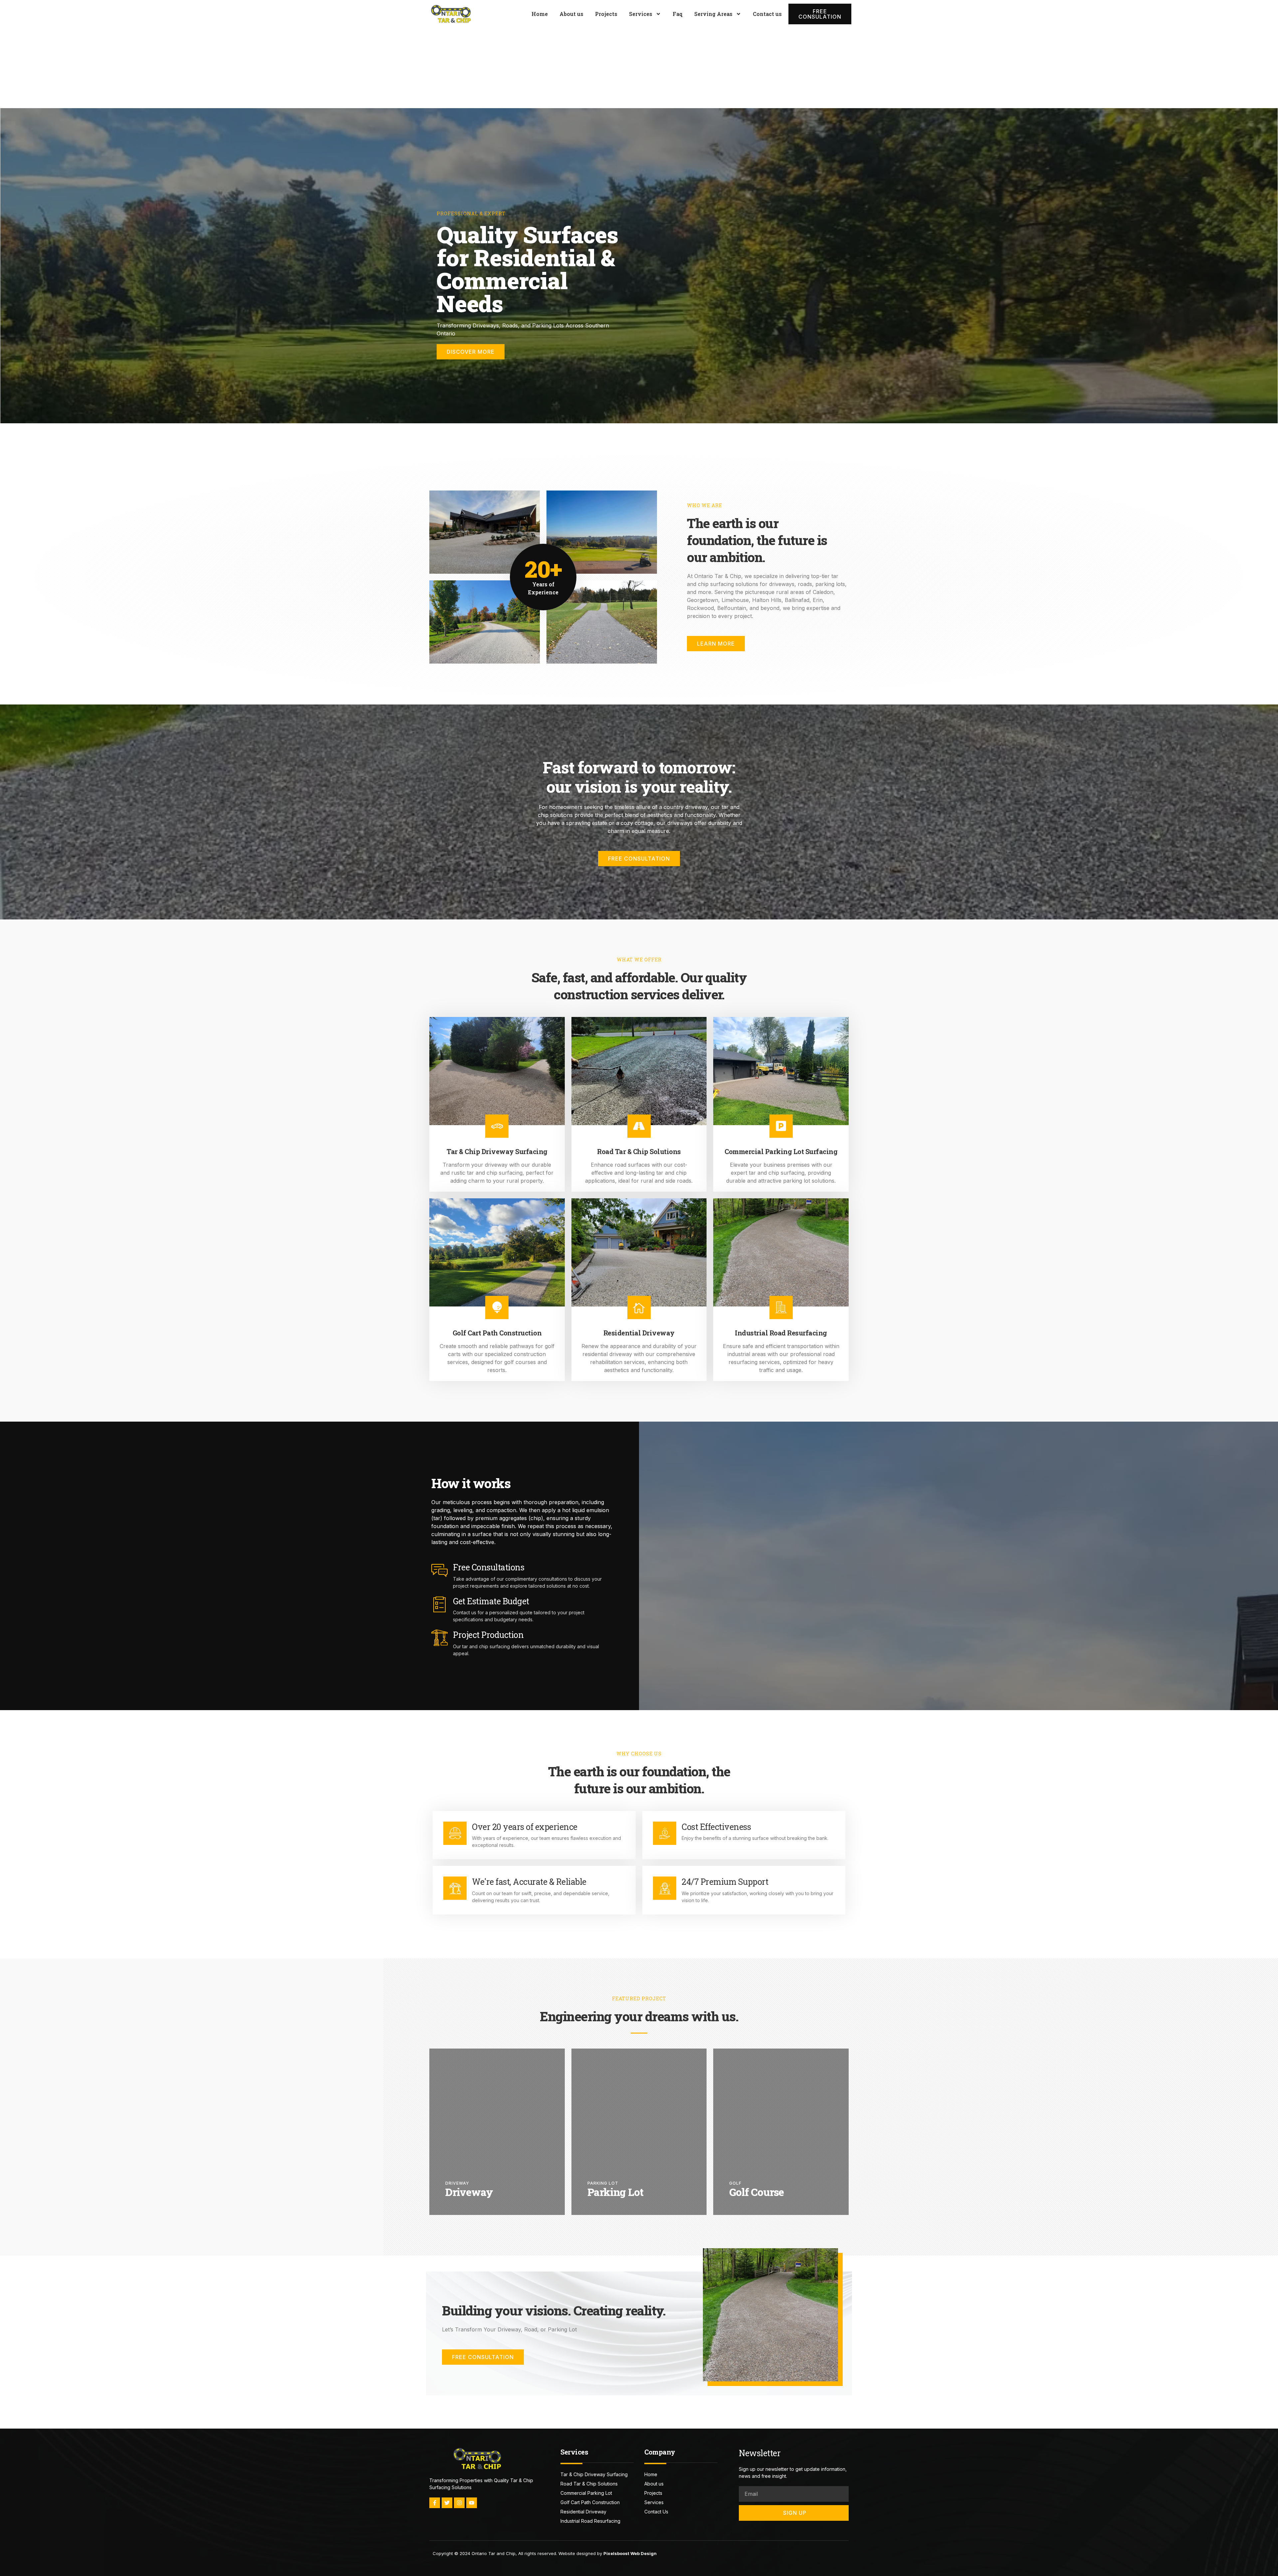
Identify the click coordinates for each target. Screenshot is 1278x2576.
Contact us (767, 14)
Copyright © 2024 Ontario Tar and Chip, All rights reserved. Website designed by (545, 2553)
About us (571, 14)
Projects (606, 14)
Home (540, 14)
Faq (678, 14)
